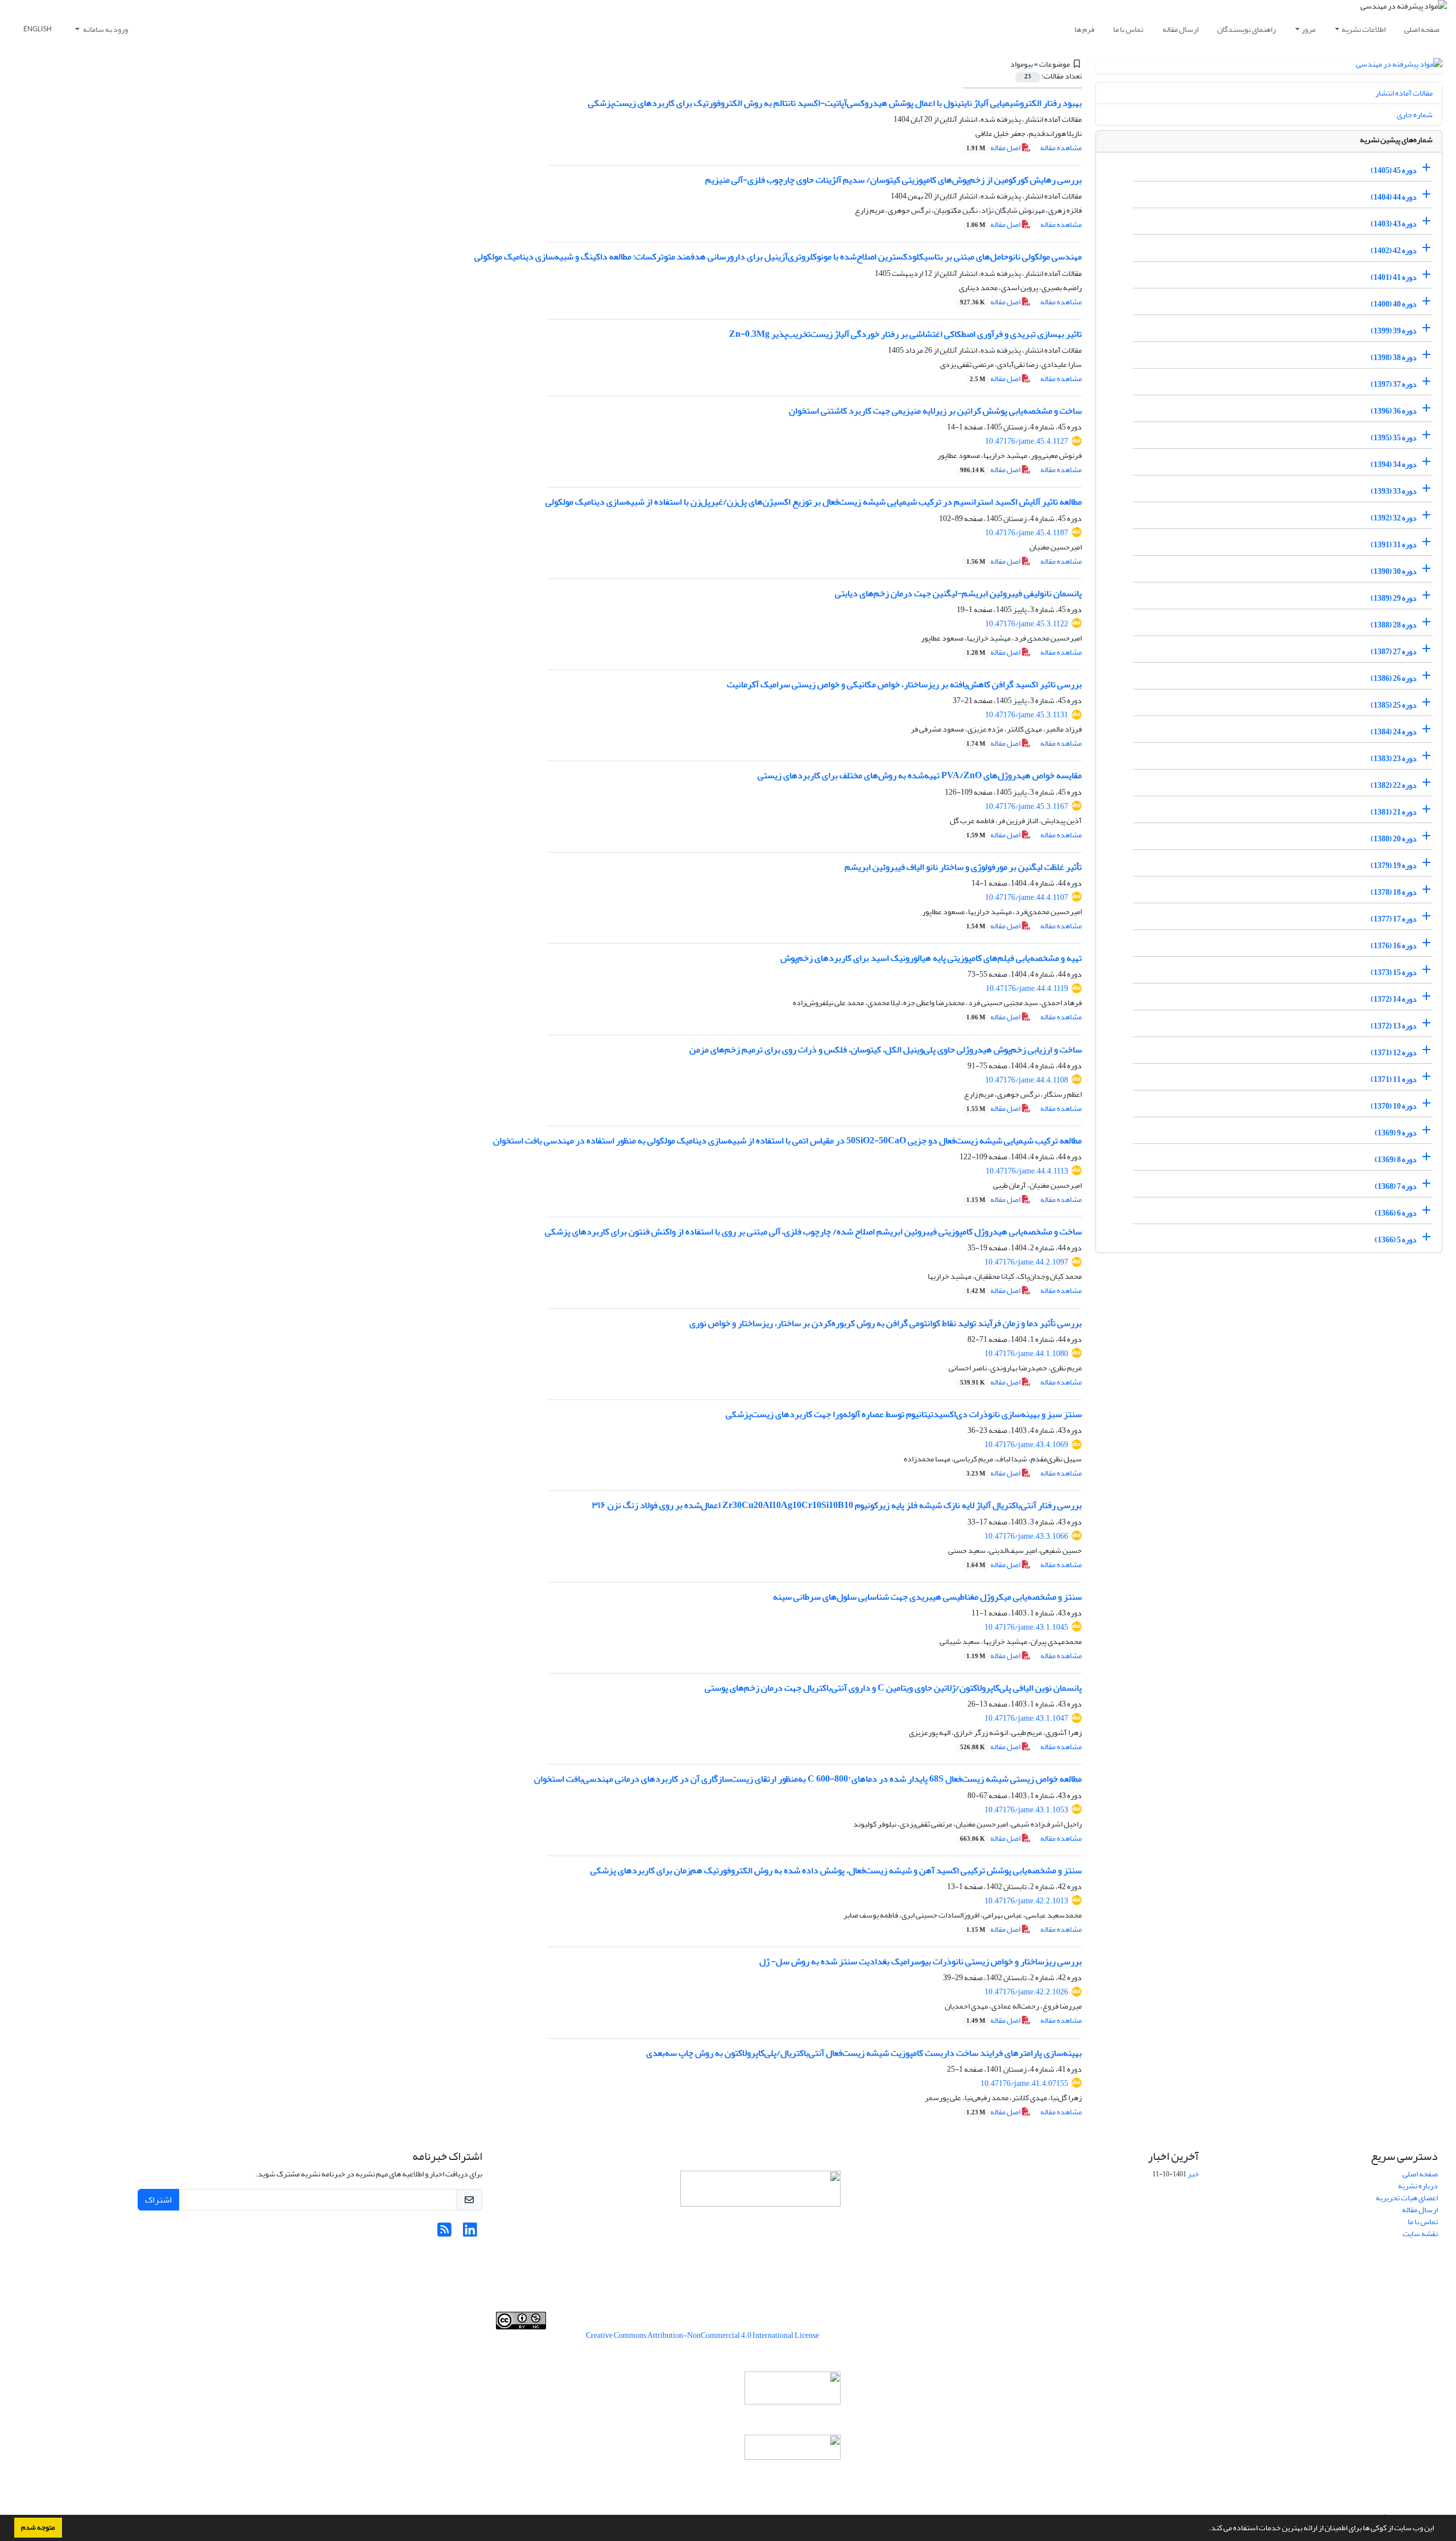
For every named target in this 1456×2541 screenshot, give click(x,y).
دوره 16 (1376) (1394, 946)
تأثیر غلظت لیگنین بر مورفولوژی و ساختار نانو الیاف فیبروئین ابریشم (963, 867)
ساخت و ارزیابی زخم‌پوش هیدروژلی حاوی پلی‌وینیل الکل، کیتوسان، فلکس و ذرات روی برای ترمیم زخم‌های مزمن (886, 1050)
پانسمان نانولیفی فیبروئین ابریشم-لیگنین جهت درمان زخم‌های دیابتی (958, 593)
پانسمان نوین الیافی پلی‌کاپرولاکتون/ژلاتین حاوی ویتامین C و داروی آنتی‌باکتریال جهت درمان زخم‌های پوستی (893, 1688)
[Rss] (444, 2233)
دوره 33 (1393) (1394, 491)
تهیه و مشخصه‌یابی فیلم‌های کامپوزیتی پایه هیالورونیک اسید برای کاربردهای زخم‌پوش (931, 958)
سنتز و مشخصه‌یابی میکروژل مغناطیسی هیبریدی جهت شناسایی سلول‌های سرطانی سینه (927, 1597)
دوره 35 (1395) (1394, 438)
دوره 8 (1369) (1396, 1160)
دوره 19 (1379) (1394, 865)
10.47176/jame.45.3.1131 (1027, 715)
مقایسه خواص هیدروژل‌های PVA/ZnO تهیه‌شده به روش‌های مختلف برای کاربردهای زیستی (920, 775)
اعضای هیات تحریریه (1407, 2198)
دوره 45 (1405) (1394, 170)
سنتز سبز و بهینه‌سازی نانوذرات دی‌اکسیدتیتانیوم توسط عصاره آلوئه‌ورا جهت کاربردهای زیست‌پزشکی (904, 1414)
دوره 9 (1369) (1396, 1133)
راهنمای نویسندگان (1246, 29)
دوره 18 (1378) (1394, 892)
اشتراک (158, 2200)
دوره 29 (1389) (1394, 598)
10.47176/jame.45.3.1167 (1027, 806)
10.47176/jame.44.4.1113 (1027, 1171)
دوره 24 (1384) (1394, 732)
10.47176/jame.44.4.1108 (1027, 1080)
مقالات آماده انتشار (1404, 93)
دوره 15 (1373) (1394, 972)
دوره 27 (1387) (1394, 652)
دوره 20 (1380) (1394, 839)
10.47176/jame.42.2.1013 (1026, 1901)
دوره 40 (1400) (1394, 304)
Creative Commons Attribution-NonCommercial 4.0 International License (702, 2335)
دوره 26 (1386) (1394, 678)
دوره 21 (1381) (1394, 812)
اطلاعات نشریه (1364, 29)
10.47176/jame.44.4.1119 (1027, 988)
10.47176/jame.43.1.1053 (1026, 1810)
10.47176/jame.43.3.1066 (1026, 1536)
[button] (1206, 2529)
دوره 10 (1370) (1394, 1106)
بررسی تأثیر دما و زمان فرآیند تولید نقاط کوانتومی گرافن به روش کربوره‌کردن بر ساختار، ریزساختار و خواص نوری (886, 1323)
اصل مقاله (994, 148)
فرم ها (1084, 29)
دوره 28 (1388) (1394, 625)
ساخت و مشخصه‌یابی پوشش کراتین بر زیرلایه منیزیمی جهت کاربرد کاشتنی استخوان (935, 411)
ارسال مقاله (1180, 29)
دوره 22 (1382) (1394, 785)
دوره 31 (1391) (1394, 545)
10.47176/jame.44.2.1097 (1026, 1262)
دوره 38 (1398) (1394, 358)
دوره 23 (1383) (1394, 759)
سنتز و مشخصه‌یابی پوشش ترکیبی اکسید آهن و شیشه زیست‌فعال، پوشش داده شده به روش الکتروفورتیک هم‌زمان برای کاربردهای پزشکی (836, 1870)
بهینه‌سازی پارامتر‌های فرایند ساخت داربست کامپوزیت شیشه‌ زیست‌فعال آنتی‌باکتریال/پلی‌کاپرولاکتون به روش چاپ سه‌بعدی (864, 2053)
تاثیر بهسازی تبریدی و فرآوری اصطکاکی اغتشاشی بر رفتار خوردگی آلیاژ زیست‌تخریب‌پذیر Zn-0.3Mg (905, 334)
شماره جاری (1415, 115)
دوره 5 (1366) (1396, 1240)
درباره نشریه (1418, 2186)
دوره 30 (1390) (1394, 571)
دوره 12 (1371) (1394, 1053)
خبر (1193, 2174)
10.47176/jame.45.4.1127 (1027, 441)
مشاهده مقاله (1061, 148)
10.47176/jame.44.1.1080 (1026, 1354)
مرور (1308, 29)
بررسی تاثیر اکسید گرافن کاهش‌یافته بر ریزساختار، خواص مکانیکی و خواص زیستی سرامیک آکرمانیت (904, 684)
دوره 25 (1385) (1394, 705)
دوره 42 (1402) (1394, 251)
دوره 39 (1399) (1394, 331)
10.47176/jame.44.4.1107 (1027, 897)
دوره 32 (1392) (1394, 518)
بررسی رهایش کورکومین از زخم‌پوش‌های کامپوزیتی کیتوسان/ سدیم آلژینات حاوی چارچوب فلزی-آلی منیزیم (894, 180)
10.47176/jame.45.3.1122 (1027, 624)
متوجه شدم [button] (38, 2527)
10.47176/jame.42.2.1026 (1026, 1992)
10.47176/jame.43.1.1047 (1026, 1718)
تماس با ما (1128, 29)
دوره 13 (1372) (1394, 1026)
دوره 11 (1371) (1394, 1079)
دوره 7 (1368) (1396, 1186)
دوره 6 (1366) (1396, 1213)
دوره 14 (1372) (1394, 999)
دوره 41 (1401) (1394, 277)
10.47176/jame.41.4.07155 (1024, 2083)
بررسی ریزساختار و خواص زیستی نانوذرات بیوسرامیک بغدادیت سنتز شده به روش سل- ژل (921, 1961)
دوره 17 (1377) (1394, 919)
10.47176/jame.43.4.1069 (1026, 1445)
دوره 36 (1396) (1394, 411)
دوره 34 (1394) (1394, 464)
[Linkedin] (470, 2233)
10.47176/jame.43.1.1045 (1026, 1627)
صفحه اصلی (1422, 29)
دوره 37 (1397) (1394, 384)
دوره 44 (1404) (1394, 197)
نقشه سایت (1420, 2234)
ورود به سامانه (105, 29)
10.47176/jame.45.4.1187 (1027, 533)
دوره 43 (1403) (1394, 224)
